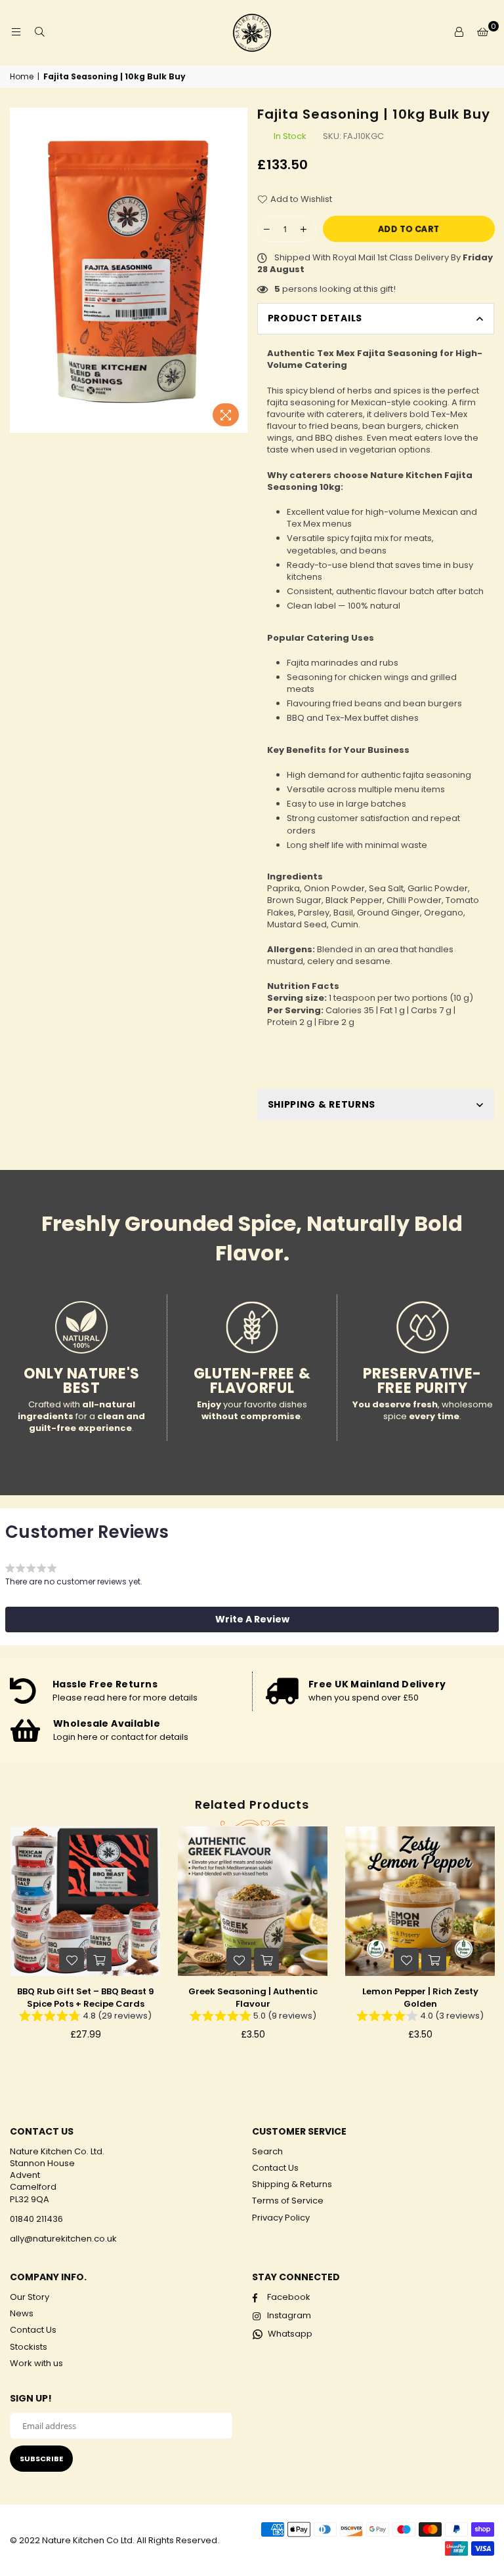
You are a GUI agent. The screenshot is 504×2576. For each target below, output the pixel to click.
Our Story (30, 2297)
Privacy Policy (281, 2218)
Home (22, 77)
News (22, 2313)
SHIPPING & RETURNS (322, 1104)
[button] (252, 1619)
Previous (13, 1943)
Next (491, 1943)
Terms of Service (288, 2201)
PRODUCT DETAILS (315, 318)
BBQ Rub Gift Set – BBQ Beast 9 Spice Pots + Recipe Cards (86, 1997)
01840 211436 (36, 2219)
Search (267, 2151)
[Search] (39, 33)
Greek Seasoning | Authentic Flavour (253, 1997)
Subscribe (41, 2459)
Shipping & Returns (292, 2184)
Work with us (36, 2363)
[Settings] (459, 33)
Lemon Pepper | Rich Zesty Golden (420, 1997)
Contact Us (275, 2168)
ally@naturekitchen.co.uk (63, 2239)
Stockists (29, 2347)
